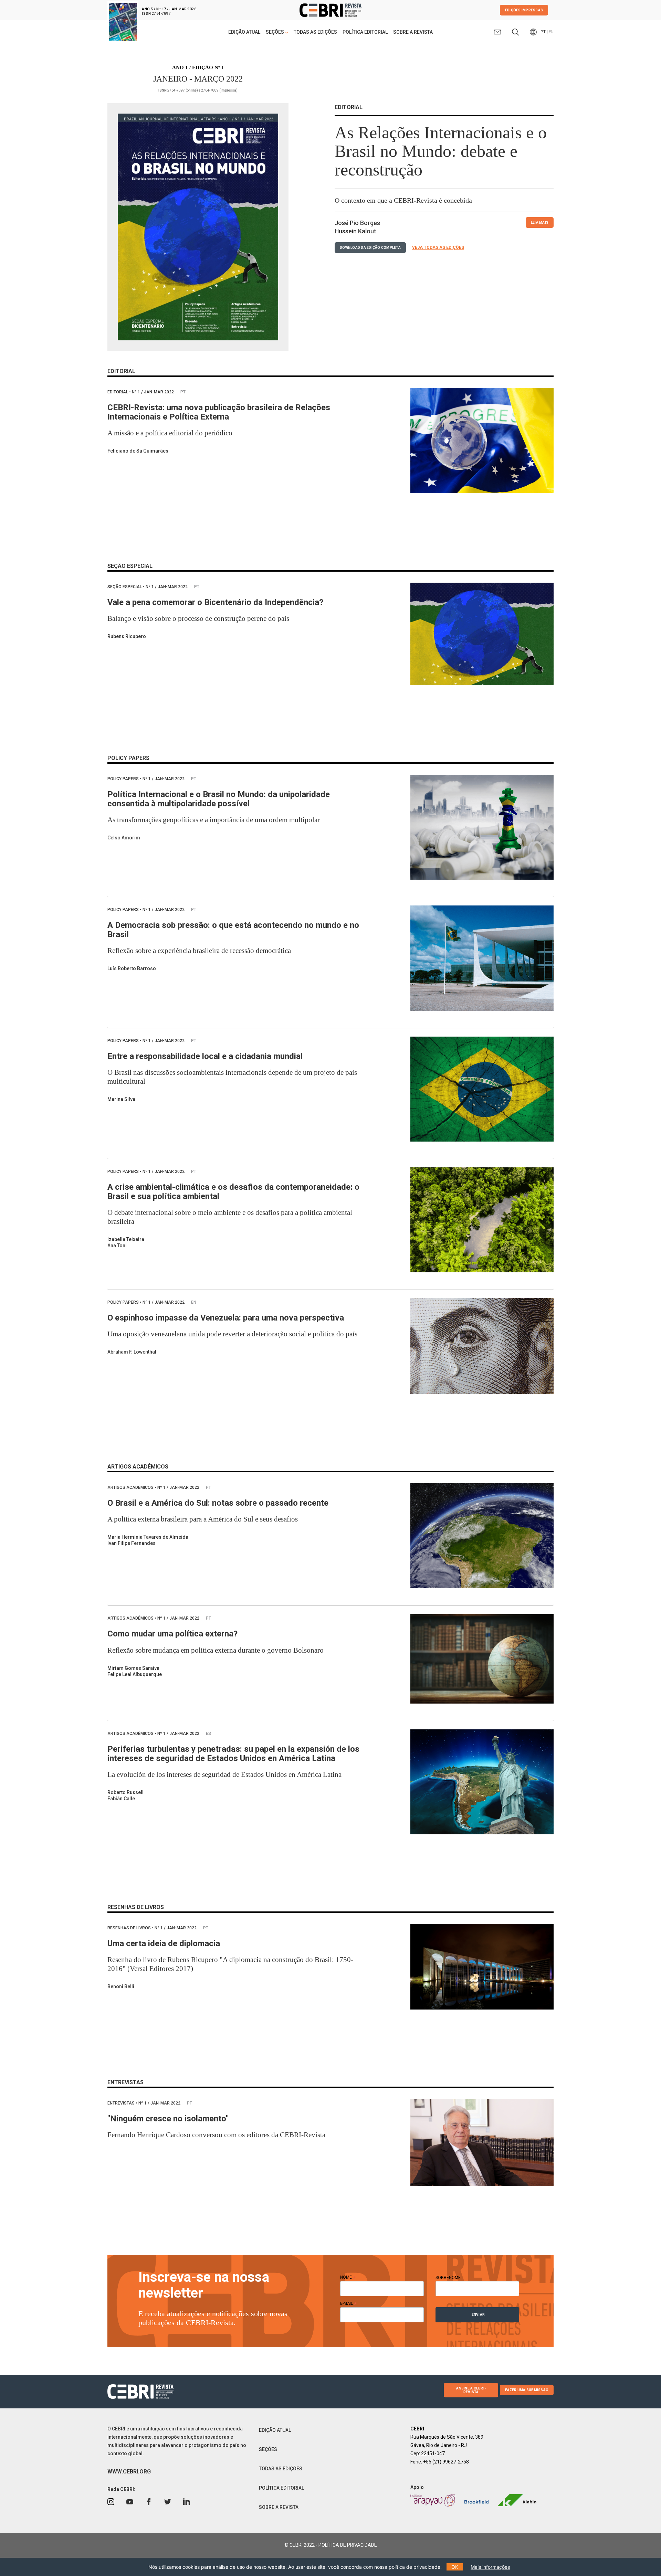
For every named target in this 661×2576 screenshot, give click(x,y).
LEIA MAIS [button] (540, 222)
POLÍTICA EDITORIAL (365, 32)
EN (551, 32)
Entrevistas (122, 2103)
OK (455, 2567)
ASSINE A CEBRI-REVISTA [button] (471, 2390)
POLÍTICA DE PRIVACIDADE (348, 2545)
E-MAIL (348, 2303)
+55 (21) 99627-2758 (446, 2462)
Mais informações (490, 2567)
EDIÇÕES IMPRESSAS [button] (524, 10)
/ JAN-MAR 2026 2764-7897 (169, 11)
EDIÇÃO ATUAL (244, 32)
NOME (348, 2277)
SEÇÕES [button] (275, 32)
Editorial (118, 392)
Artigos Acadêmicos (131, 1487)
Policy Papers (124, 779)
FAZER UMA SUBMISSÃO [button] (527, 2390)
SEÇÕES (268, 2449)
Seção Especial (125, 587)
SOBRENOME (448, 2278)
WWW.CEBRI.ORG (129, 2472)
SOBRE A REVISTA (413, 32)
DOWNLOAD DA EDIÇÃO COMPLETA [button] (370, 248)
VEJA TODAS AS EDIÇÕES (438, 247)
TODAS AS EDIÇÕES (315, 32)
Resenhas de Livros (130, 1928)
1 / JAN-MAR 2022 (153, 392)
